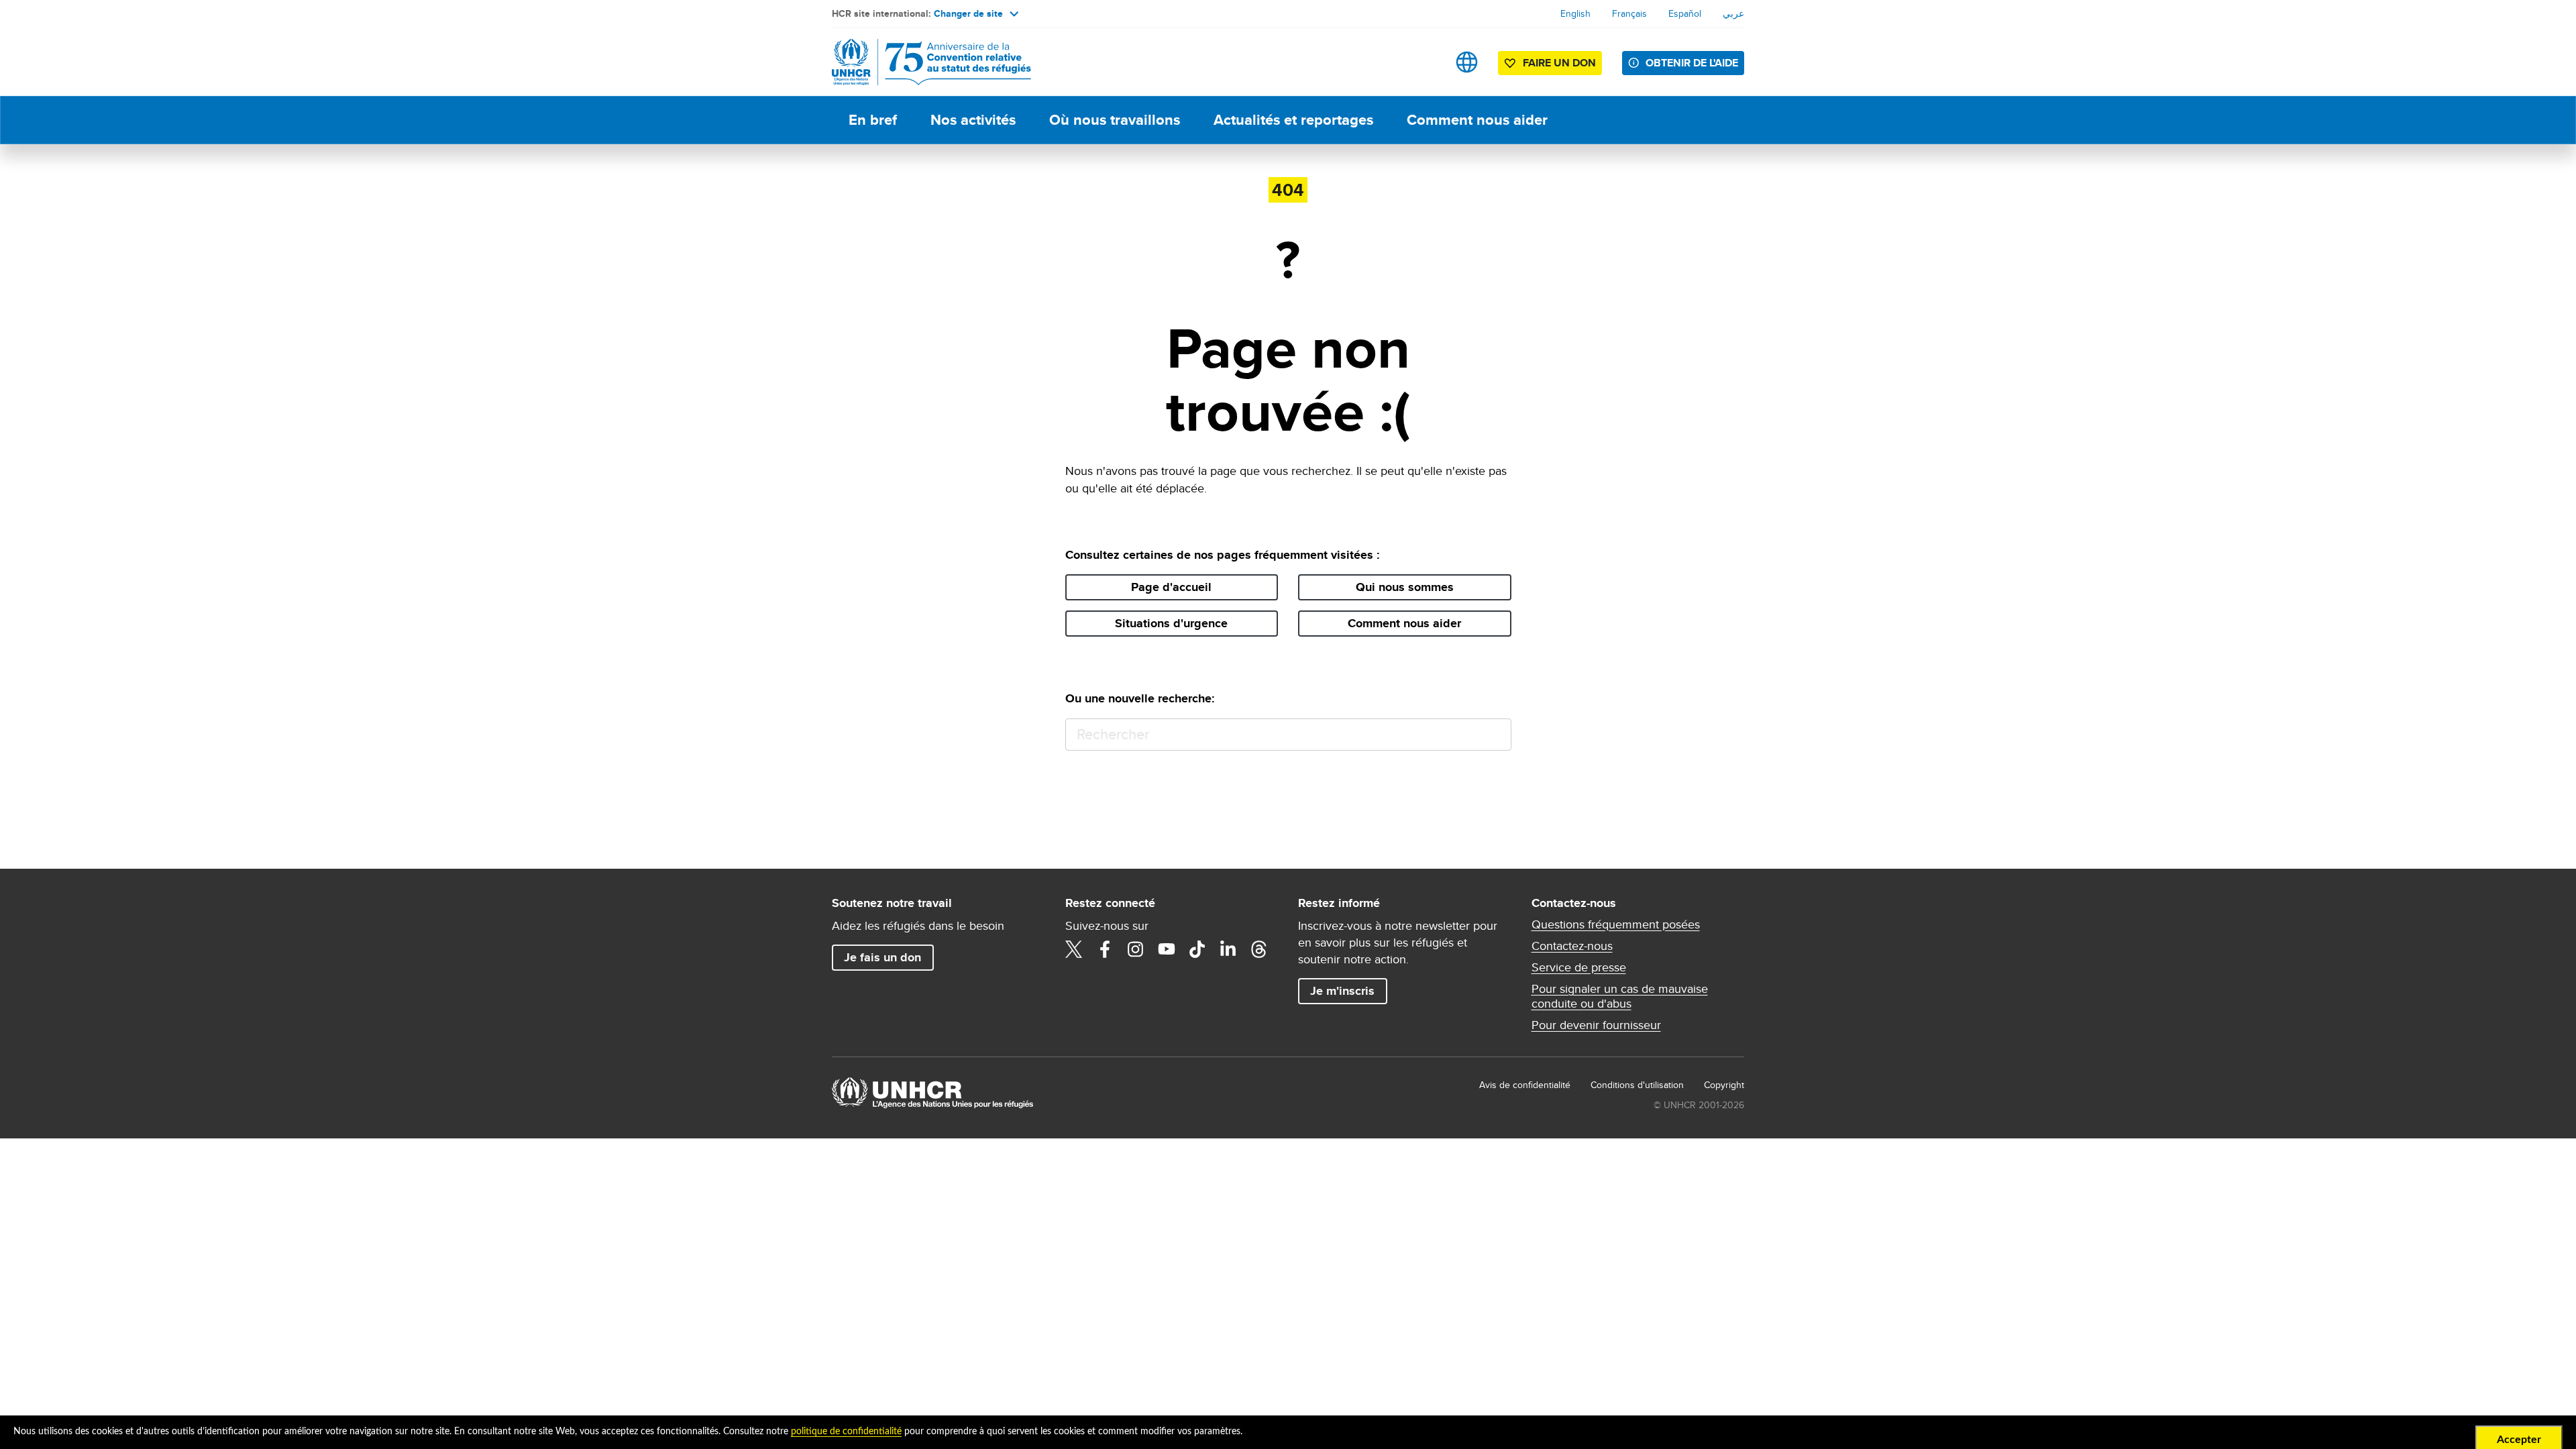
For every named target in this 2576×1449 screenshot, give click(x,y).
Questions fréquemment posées (1616, 924)
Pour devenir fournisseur (1596, 1025)
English (1575, 13)
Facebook (1105, 949)
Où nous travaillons (1115, 120)
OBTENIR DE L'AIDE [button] (1692, 63)
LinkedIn (1228, 949)
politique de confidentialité (846, 1432)
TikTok (1197, 949)
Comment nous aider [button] (1404, 623)
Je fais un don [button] (882, 957)
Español (1685, 13)
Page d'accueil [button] (1171, 587)
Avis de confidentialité (1525, 1085)
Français (1629, 13)
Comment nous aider (1477, 120)
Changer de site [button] (968, 13)
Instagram (1136, 949)
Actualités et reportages (1293, 120)
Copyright (1724, 1085)
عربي (1733, 13)
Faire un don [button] (1559, 63)
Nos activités (973, 120)
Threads (1259, 949)
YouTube (1167, 949)
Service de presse (1579, 967)
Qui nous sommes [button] (1405, 587)
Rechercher (1495, 735)
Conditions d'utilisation (1637, 1085)
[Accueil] (926, 62)
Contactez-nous (1572, 946)
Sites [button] (1467, 62)
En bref (873, 120)
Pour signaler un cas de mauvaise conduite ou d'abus (1620, 996)
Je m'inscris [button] (1342, 991)
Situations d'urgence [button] (1171, 623)
